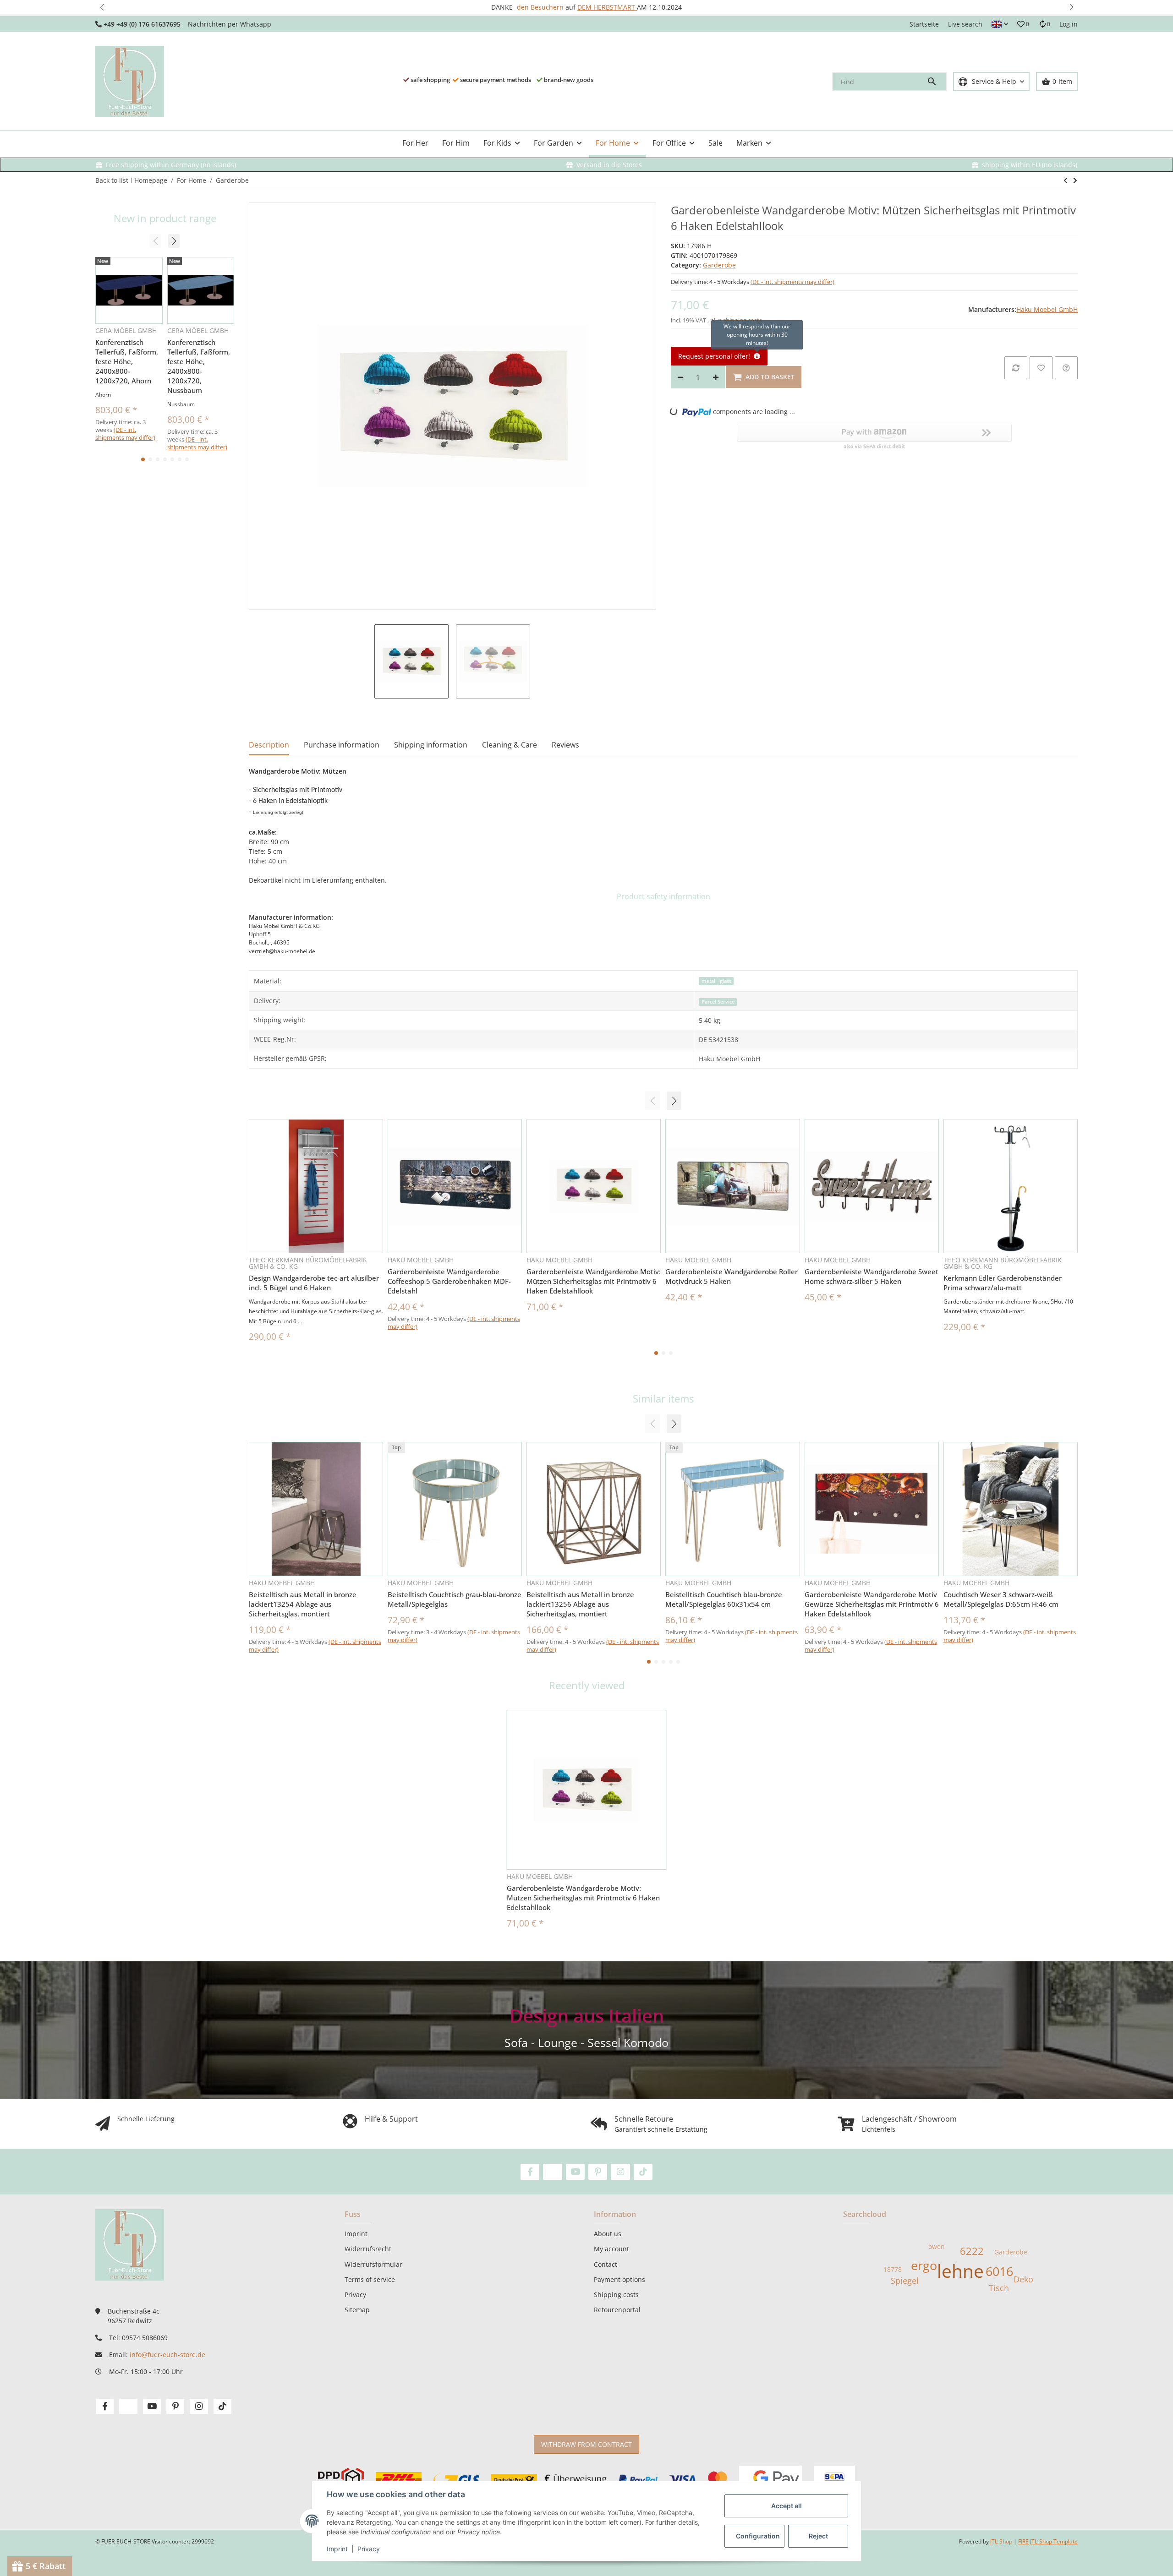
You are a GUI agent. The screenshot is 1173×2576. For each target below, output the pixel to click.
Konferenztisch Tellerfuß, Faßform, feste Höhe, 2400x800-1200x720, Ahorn (127, 361)
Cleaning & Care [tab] (510, 745)
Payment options (619, 2279)
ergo (924, 2265)
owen (937, 2246)
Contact (606, 2264)
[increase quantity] (716, 377)
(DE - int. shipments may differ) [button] (792, 282)
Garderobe (719, 265)
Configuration (758, 2536)
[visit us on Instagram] (620, 2172)
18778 (893, 2269)
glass (726, 981)
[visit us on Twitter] (552, 2172)
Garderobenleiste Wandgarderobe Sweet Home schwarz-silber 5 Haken (872, 1276)
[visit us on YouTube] (575, 2172)
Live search (965, 24)
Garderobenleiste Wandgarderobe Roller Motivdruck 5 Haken (732, 1276)
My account (611, 2249)
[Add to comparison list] (1016, 368)
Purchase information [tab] (342, 745)
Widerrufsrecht (368, 2249)
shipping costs (743, 320)
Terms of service (370, 2279)
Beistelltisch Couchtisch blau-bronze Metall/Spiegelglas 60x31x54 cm (724, 1599)
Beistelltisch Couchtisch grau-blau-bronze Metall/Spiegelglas (455, 1599)
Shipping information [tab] (431, 745)
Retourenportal (617, 2310)
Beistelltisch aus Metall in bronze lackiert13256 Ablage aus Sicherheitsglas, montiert (580, 1604)
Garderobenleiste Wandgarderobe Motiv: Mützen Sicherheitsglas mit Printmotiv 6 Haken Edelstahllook (594, 1281)
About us (608, 2234)
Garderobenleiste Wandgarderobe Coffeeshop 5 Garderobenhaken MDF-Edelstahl (449, 1281)
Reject (818, 2536)
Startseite (924, 24)
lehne (960, 2271)
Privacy (369, 2549)
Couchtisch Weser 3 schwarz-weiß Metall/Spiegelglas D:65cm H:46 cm (1001, 1599)
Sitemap (357, 2310)
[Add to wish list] (1041, 368)
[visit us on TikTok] (643, 2172)
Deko (1023, 2279)
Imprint (337, 2549)
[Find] (936, 82)
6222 (972, 2251)
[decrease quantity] (680, 377)
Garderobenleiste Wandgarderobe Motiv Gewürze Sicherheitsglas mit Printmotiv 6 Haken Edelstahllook (872, 1604)
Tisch (999, 2288)
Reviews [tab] (565, 745)
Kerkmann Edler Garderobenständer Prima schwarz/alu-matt (1003, 1283)
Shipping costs (616, 2295)
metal (708, 981)
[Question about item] (1066, 368)
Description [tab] (269, 745)
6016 (999, 2271)
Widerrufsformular (373, 2264)
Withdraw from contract (586, 2444)
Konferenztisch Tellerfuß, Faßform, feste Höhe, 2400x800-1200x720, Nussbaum (199, 366)
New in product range (165, 218)
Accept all (787, 2506)
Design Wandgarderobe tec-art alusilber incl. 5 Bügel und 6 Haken (314, 1283)
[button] (102, 7)
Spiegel (905, 2281)
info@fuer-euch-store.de (167, 2355)
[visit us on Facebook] (530, 2172)
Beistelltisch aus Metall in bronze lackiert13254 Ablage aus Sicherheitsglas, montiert (303, 1604)
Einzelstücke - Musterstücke (589, 7)
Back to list (112, 180)
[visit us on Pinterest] (598, 2172)
